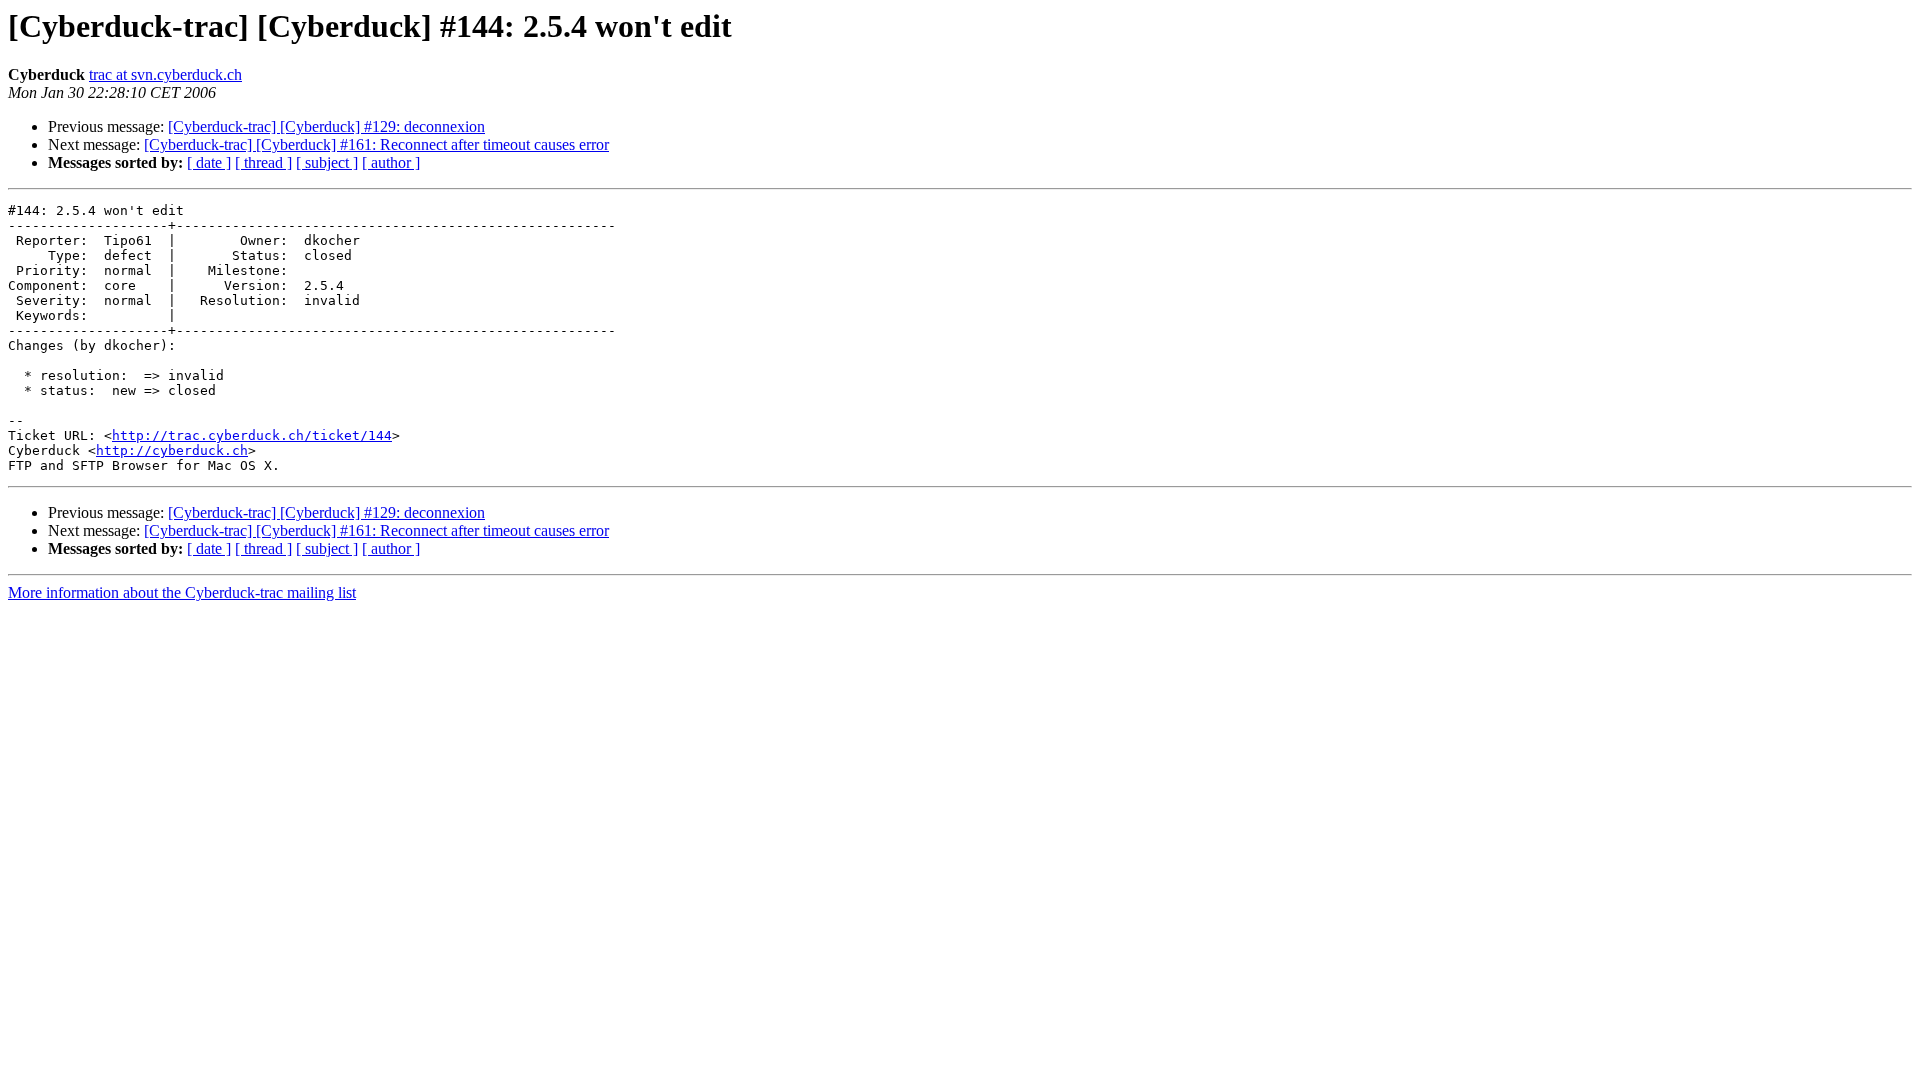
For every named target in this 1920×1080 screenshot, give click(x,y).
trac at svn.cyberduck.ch (165, 74)
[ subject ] (327, 162)
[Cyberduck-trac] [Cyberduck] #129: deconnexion (326, 126)
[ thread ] (263, 162)
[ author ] (391, 162)
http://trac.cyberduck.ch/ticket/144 (252, 435)
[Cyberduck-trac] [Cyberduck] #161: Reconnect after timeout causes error (376, 144)
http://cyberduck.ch (172, 450)
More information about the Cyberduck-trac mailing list (182, 592)
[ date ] (209, 162)
